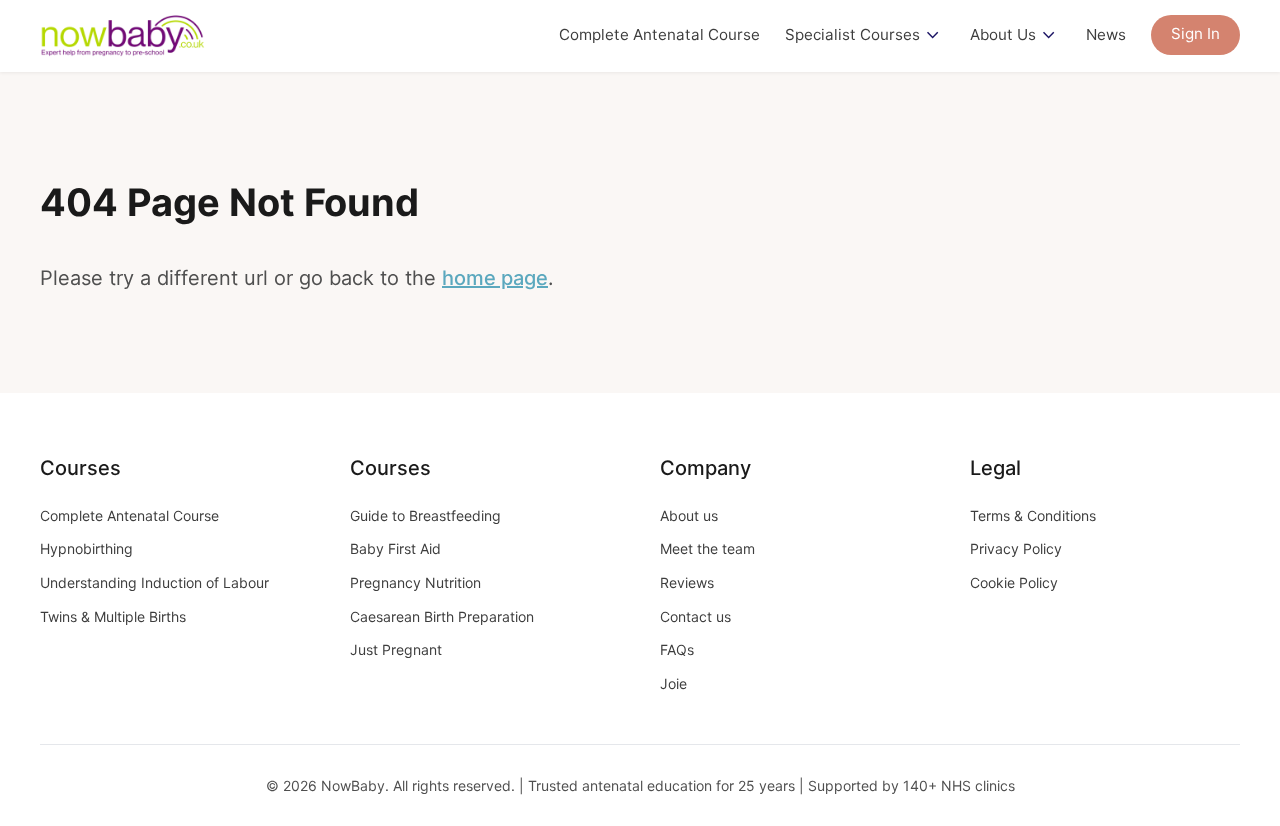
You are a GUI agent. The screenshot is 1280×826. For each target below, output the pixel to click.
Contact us (695, 616)
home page (495, 278)
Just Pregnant (396, 649)
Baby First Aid (395, 548)
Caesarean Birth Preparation (442, 616)
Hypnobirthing (86, 548)
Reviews (687, 582)
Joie (673, 683)
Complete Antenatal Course (659, 34)
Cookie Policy (1014, 582)
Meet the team (707, 548)
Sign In (1195, 33)
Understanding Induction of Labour (154, 582)
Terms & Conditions (1033, 515)
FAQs (677, 649)
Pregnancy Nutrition (415, 582)
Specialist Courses (852, 34)
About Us (1003, 34)
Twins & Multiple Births (113, 616)
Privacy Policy (1016, 548)
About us (689, 515)
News (1106, 34)
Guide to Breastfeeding (425, 515)
